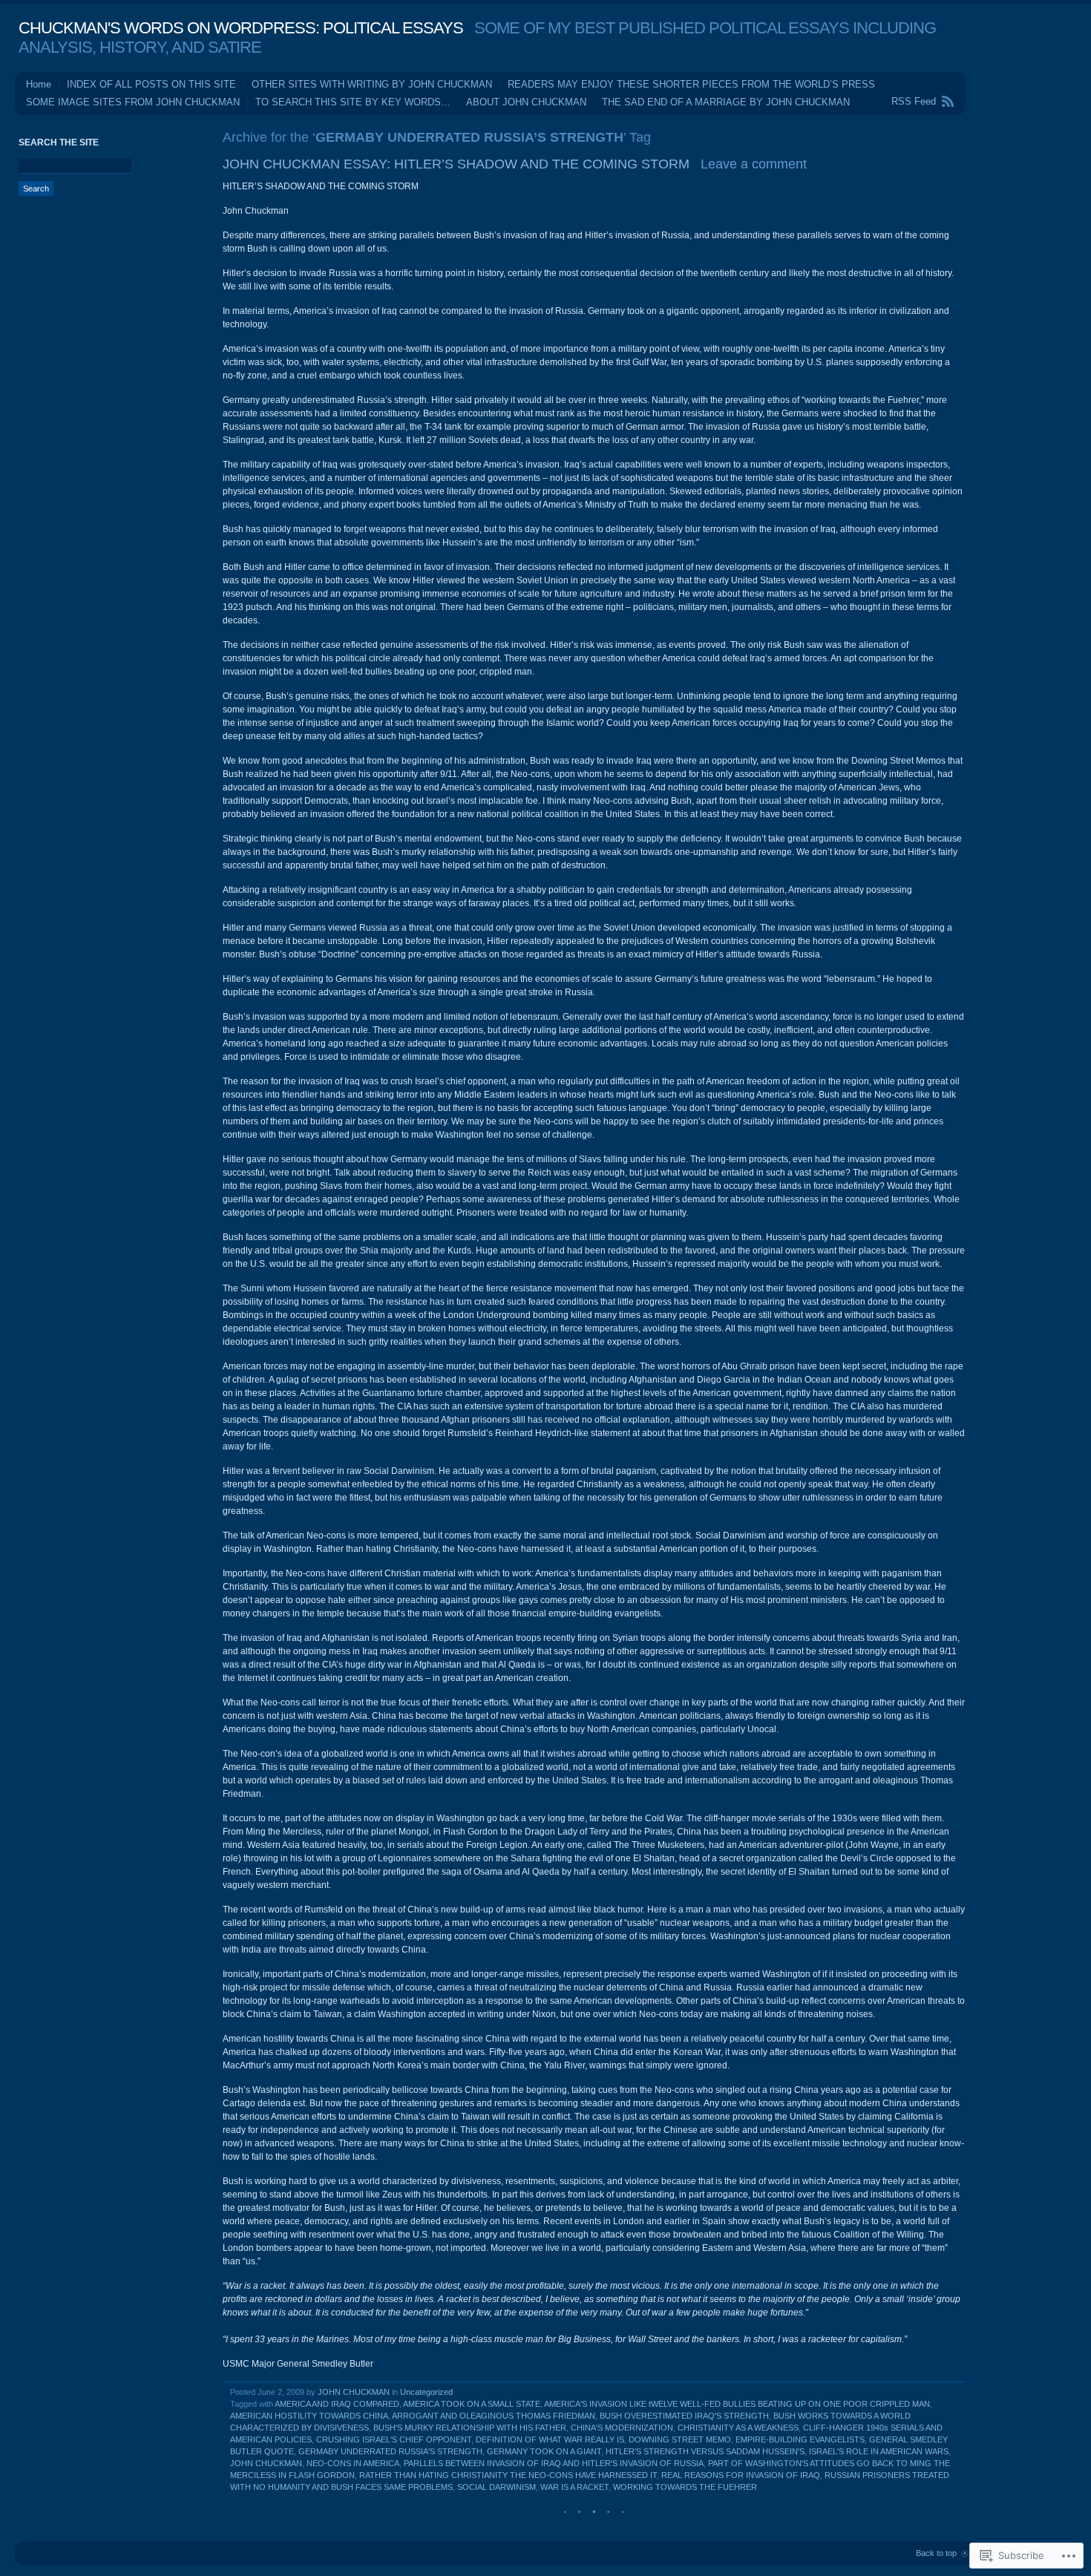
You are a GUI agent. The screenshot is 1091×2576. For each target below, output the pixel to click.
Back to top (936, 2553)
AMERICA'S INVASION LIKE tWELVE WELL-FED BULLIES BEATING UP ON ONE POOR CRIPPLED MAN (737, 2404)
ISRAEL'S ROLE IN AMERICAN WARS (879, 2451)
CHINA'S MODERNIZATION (622, 2428)
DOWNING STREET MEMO (680, 2439)
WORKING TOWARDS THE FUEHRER (685, 2487)
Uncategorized (426, 2392)
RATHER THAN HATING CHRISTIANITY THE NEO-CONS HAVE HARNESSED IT (508, 2475)
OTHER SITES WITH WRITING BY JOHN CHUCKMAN (372, 84)
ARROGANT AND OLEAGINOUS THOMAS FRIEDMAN (494, 2416)
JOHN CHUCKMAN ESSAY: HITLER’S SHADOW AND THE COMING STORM (456, 164)
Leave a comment (754, 164)
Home (39, 84)
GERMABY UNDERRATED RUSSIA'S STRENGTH (390, 2451)
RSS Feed (914, 101)
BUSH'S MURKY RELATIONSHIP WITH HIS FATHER (470, 2428)
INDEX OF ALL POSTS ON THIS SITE (151, 84)
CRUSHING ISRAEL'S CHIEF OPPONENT (394, 2439)
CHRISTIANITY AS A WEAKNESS (738, 2428)
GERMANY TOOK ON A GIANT (544, 2451)
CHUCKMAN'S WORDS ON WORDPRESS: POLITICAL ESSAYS (241, 28)
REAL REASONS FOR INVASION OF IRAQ (741, 2475)
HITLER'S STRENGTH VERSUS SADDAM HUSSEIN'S (705, 2451)
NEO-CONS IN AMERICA (353, 2463)
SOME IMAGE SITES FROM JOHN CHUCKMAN (133, 102)
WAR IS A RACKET (574, 2487)
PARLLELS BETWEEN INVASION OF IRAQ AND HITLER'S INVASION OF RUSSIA (554, 2463)
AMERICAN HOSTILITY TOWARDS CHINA (309, 2416)
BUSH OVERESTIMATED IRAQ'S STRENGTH (684, 2416)
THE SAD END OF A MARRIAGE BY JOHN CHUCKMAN (726, 102)
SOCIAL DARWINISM (497, 2487)
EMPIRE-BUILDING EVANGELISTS (800, 2439)
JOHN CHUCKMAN (354, 2392)
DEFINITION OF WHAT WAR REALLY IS (550, 2439)
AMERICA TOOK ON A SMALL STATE (472, 2404)
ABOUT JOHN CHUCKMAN (526, 102)
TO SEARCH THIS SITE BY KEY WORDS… (353, 102)
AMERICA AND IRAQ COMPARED (337, 2404)
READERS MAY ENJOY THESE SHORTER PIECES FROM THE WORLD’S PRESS (691, 84)
